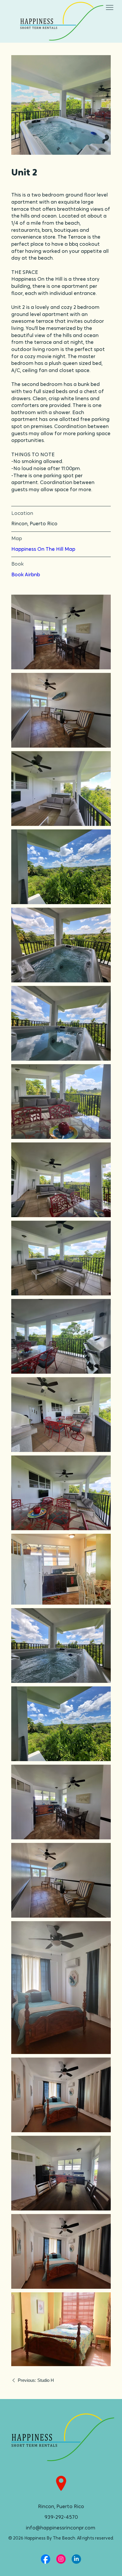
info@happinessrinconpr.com (61, 2528)
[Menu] (110, 8)
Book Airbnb (26, 575)
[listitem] (61, 105)
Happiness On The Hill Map (43, 549)
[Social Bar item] (46, 2559)
